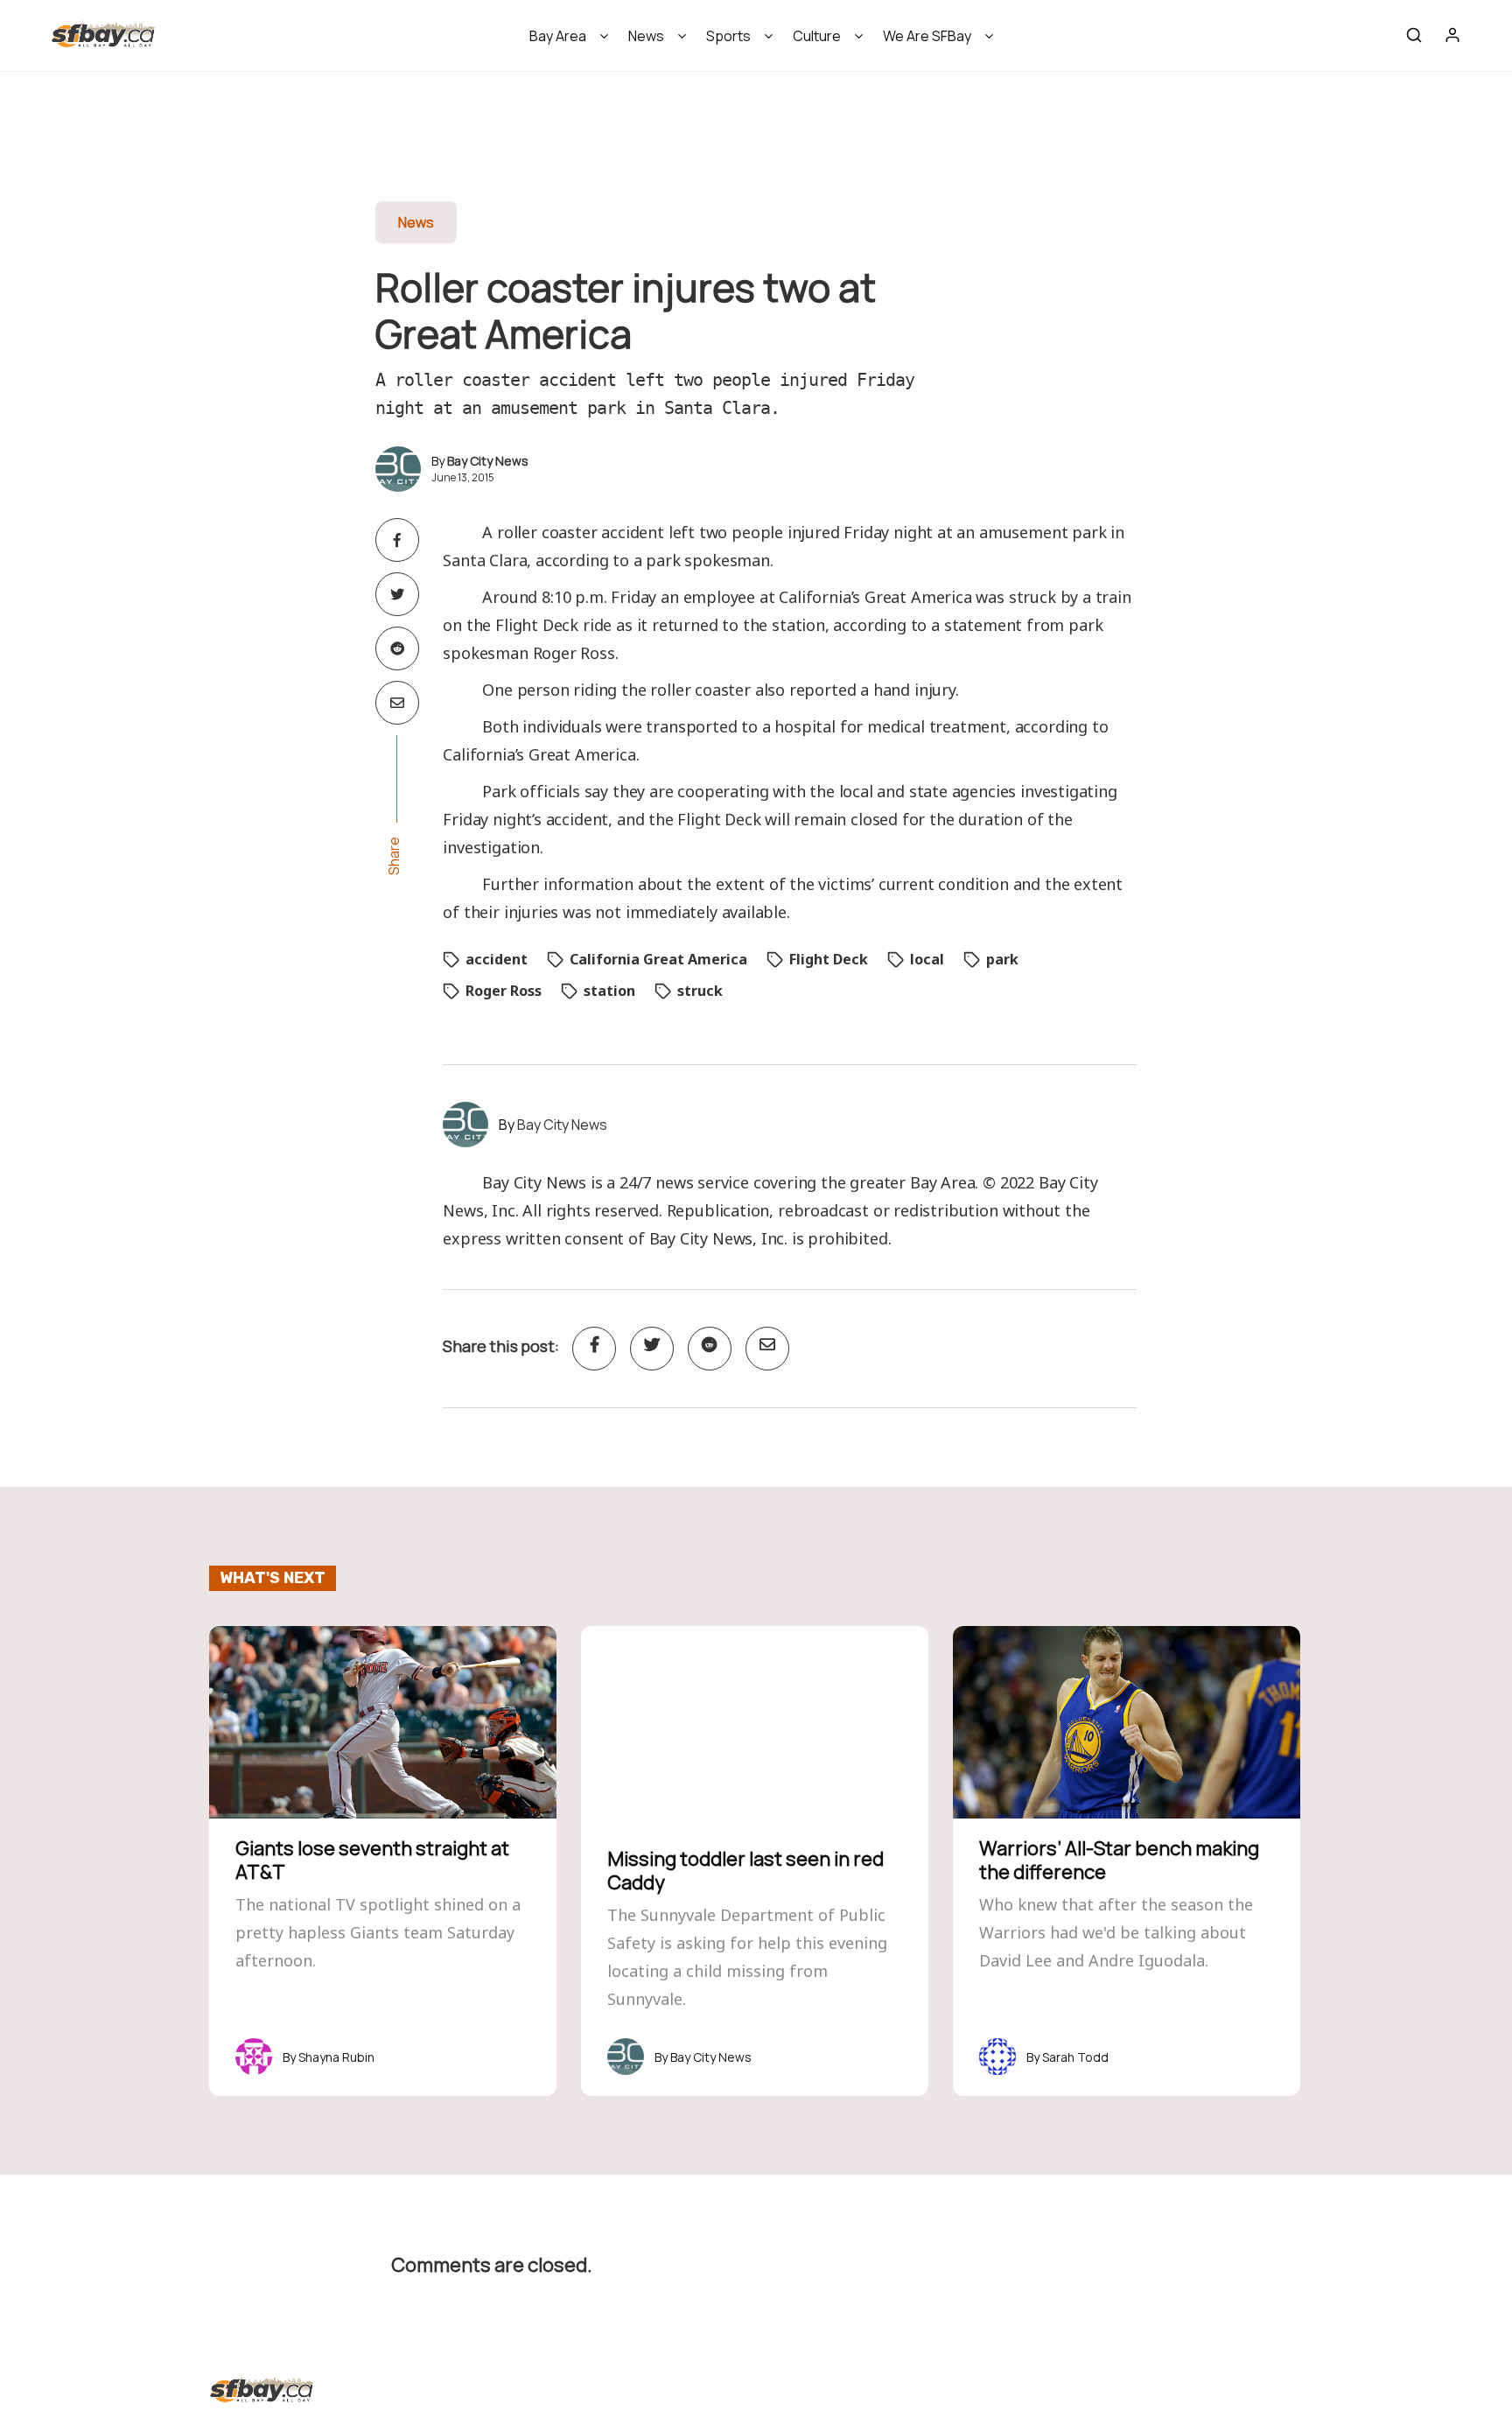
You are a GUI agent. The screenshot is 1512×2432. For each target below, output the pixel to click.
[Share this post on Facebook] (397, 540)
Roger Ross (504, 991)
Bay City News (488, 461)
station (609, 991)
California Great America (658, 959)
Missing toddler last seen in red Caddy (745, 1870)
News (646, 36)
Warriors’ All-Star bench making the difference (1119, 1860)
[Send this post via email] (397, 703)
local (927, 959)
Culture (817, 36)
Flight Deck (829, 959)
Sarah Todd (1075, 2057)
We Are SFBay (927, 36)
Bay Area (558, 36)
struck (700, 991)
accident (497, 959)
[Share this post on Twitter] (397, 594)
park (1002, 959)
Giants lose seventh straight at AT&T (372, 1860)
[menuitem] (563, 42)
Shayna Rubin (336, 2057)
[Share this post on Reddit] (397, 648)
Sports (728, 36)
